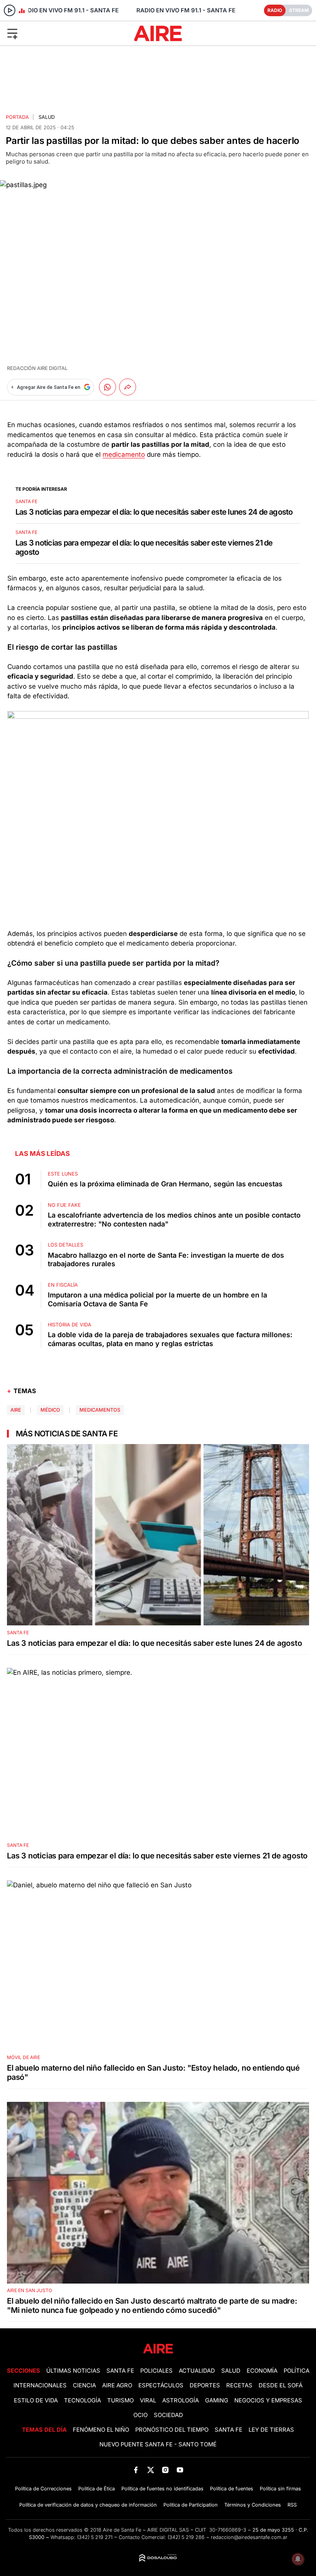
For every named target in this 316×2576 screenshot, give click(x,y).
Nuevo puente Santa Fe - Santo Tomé (158, 2444)
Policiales (156, 2371)
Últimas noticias (73, 2371)
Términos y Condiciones (253, 2505)
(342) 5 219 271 (95, 2537)
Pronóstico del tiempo (172, 2430)
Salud (47, 117)
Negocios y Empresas (268, 2400)
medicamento (124, 454)
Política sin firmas (280, 2489)
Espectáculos (161, 2385)
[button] (52, 33)
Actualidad (197, 2371)
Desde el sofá (281, 2385)
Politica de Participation (191, 2505)
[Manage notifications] (298, 2559)
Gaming (217, 2400)
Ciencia (84, 2385)
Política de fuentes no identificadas (162, 2489)
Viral (148, 2400)
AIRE (16, 1410)
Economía (262, 2371)
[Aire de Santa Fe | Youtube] (180, 2470)
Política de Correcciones (43, 2489)
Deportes (205, 2385)
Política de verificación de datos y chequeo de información (88, 2505)
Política (297, 2371)
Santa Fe (120, 2371)
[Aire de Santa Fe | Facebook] (136, 2470)
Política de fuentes (232, 2489)
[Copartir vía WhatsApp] (108, 387)
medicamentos (100, 1410)
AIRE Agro (117, 2385)
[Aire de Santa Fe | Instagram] (166, 2470)
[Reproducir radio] (10, 10)
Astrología (181, 2400)
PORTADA (17, 117)
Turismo (120, 2400)
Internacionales (40, 2385)
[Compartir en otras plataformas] (128, 387)
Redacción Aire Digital (37, 368)
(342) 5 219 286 (186, 2537)
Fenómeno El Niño (101, 2430)
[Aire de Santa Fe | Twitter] (150, 2470)
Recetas (239, 2385)
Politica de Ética (97, 2489)
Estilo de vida (36, 2400)
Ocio (140, 2415)
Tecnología (82, 2400)
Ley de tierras (271, 2430)
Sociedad (168, 2415)
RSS (292, 2505)
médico (50, 1410)
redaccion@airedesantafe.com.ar (249, 2537)
